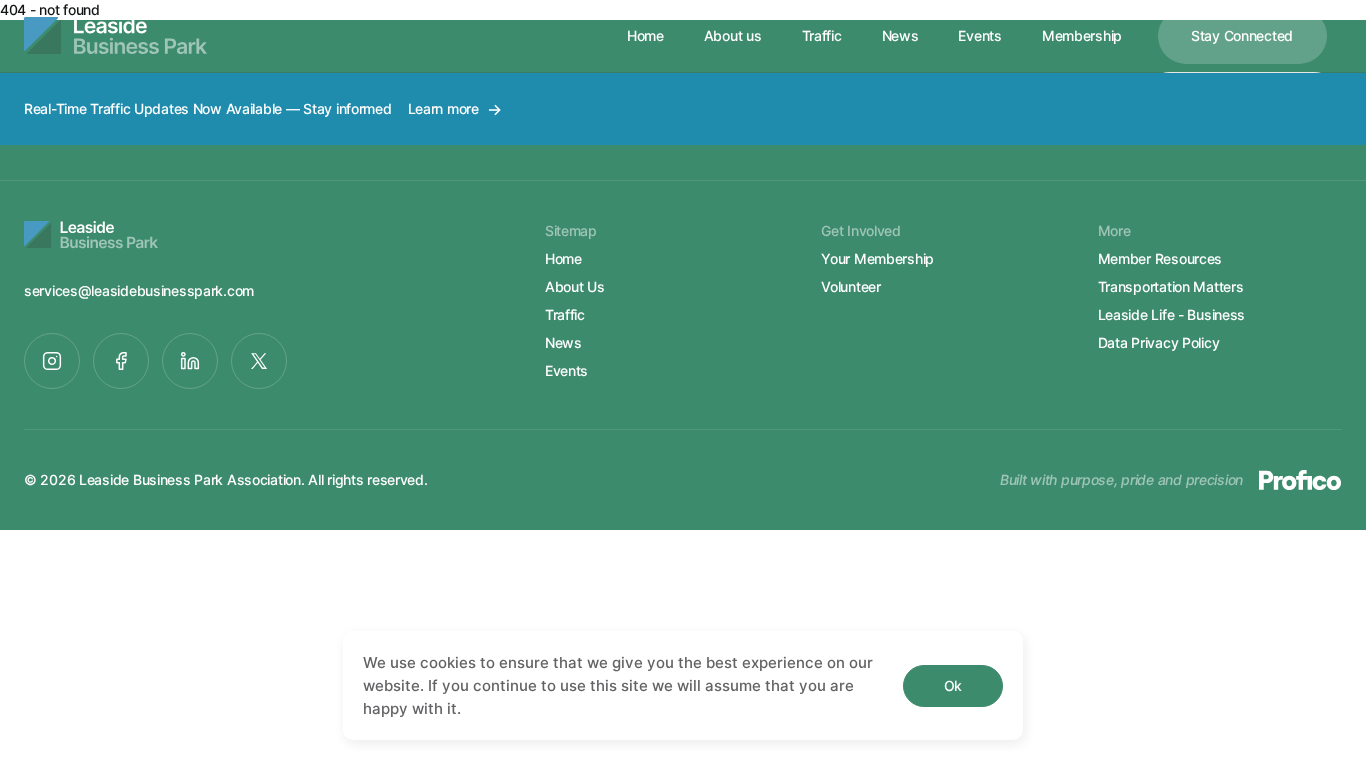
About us (733, 35)
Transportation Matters (1171, 286)
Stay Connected (1242, 35)
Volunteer (850, 286)
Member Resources (1160, 258)
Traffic (822, 35)
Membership (1082, 35)
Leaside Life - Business (1172, 314)
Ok (953, 685)
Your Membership (877, 258)
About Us (575, 286)
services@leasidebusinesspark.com (139, 290)
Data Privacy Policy (1159, 342)
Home (645, 35)
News (900, 35)
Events (979, 35)
